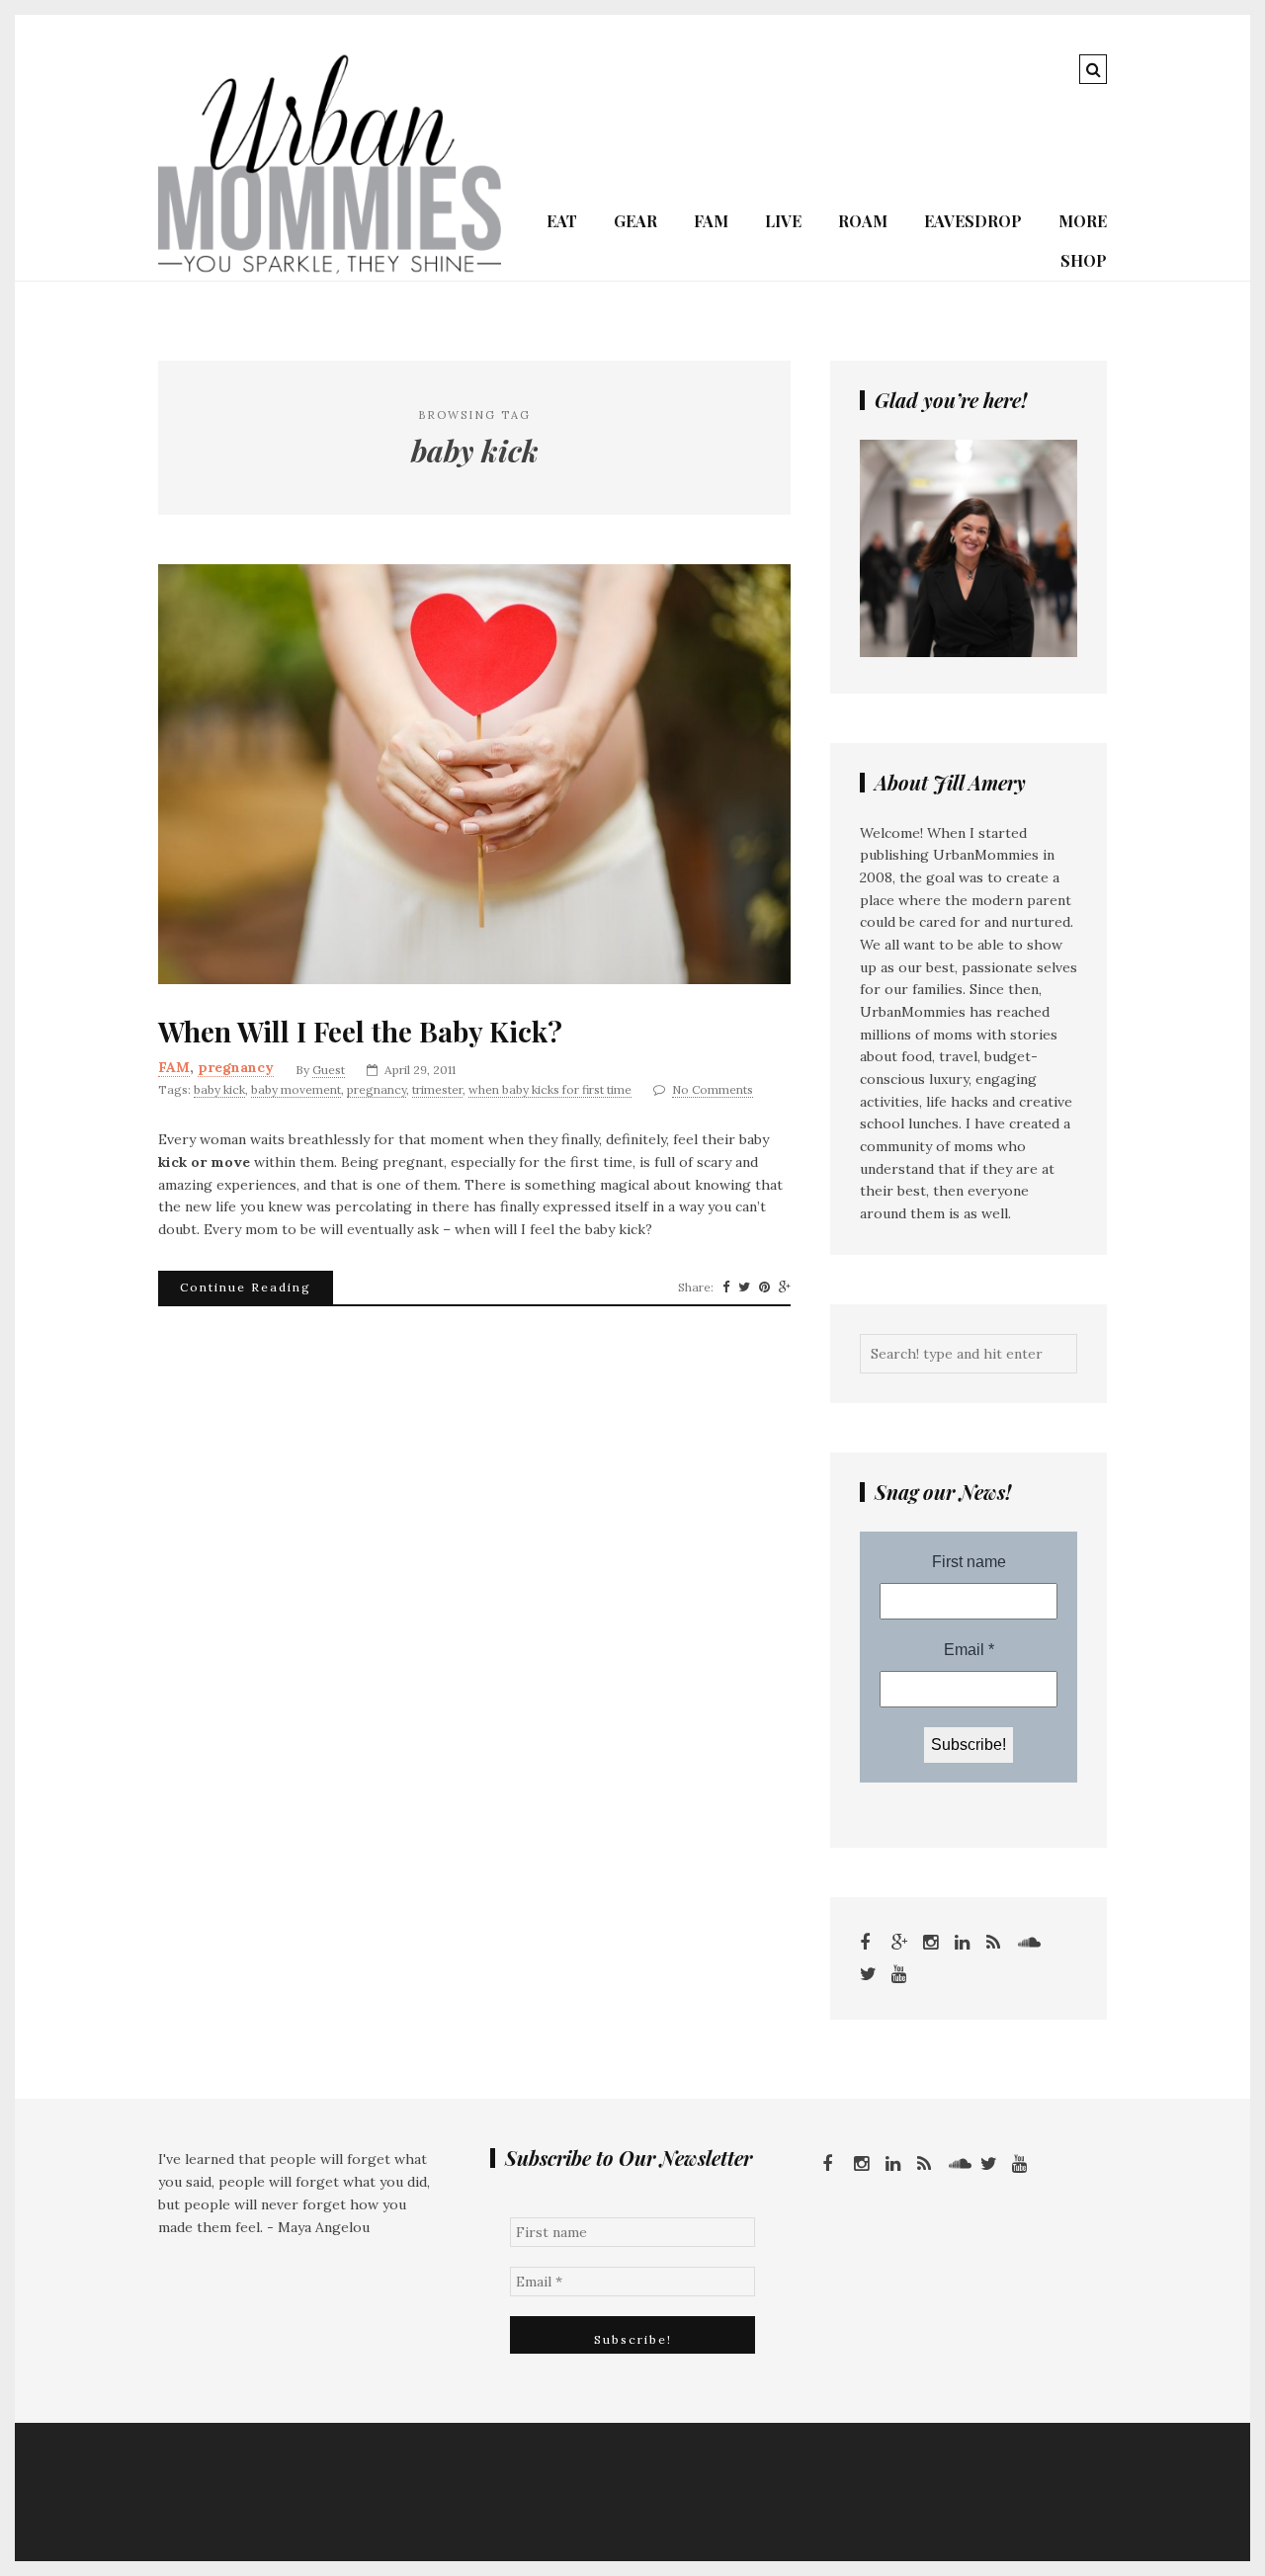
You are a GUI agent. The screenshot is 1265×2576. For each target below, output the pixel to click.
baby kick (219, 1089)
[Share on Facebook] (726, 1288)
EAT (562, 221)
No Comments (713, 1089)
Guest (329, 1070)
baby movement (296, 1089)
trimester (437, 1089)
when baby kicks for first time (550, 1089)
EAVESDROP (973, 221)
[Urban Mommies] (330, 269)
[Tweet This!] (744, 1288)
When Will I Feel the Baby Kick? (360, 1032)
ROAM (863, 221)
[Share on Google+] (785, 1288)
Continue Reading (246, 1287)
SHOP (1084, 260)
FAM (711, 221)
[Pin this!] (764, 1288)
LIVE (783, 221)
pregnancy (236, 1067)
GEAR (635, 221)
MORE (1083, 221)
